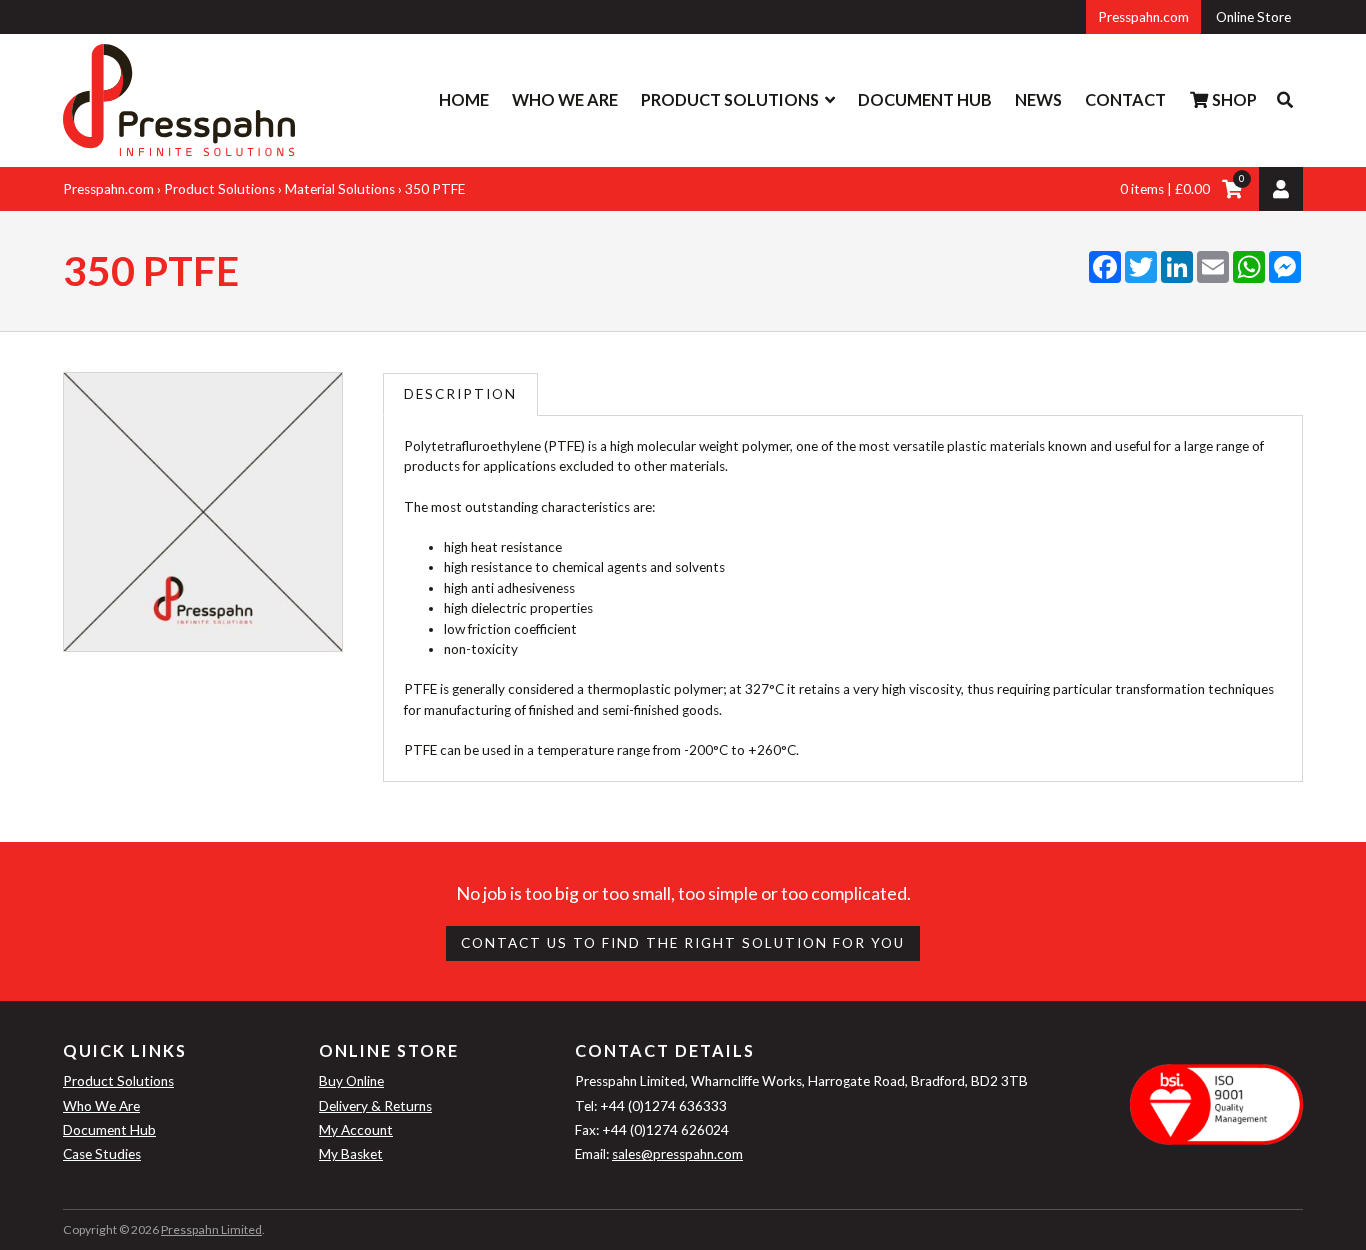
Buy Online (351, 1081)
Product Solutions (730, 99)
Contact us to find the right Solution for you (683, 943)
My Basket (351, 1154)
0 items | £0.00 (1165, 189)
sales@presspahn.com (677, 1154)
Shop (1233, 99)
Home (464, 99)
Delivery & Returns (375, 1106)
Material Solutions (340, 189)
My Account (356, 1130)
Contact (1125, 99)
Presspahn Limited (211, 1229)
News (1038, 99)
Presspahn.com (1143, 17)
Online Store (1253, 17)
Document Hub (925, 99)
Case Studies (102, 1154)
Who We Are (565, 99)
